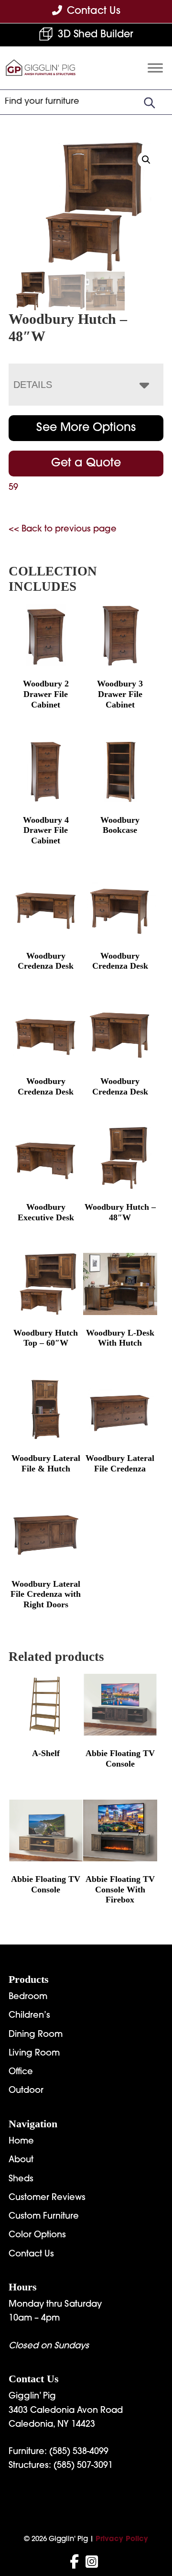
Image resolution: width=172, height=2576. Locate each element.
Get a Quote (86, 464)
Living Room (34, 2054)
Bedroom (28, 1997)
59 (13, 488)
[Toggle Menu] (155, 68)
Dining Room (36, 2035)
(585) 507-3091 (83, 2466)
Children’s (29, 2016)
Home (21, 2142)
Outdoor (26, 2091)
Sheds (21, 2179)
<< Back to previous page (63, 530)
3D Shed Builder (96, 35)
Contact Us (31, 2255)
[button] (146, 160)
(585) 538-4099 (79, 2452)
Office (21, 2072)
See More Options (86, 428)
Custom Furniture (44, 2217)
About (21, 2160)
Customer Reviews (47, 2198)
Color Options (37, 2235)
